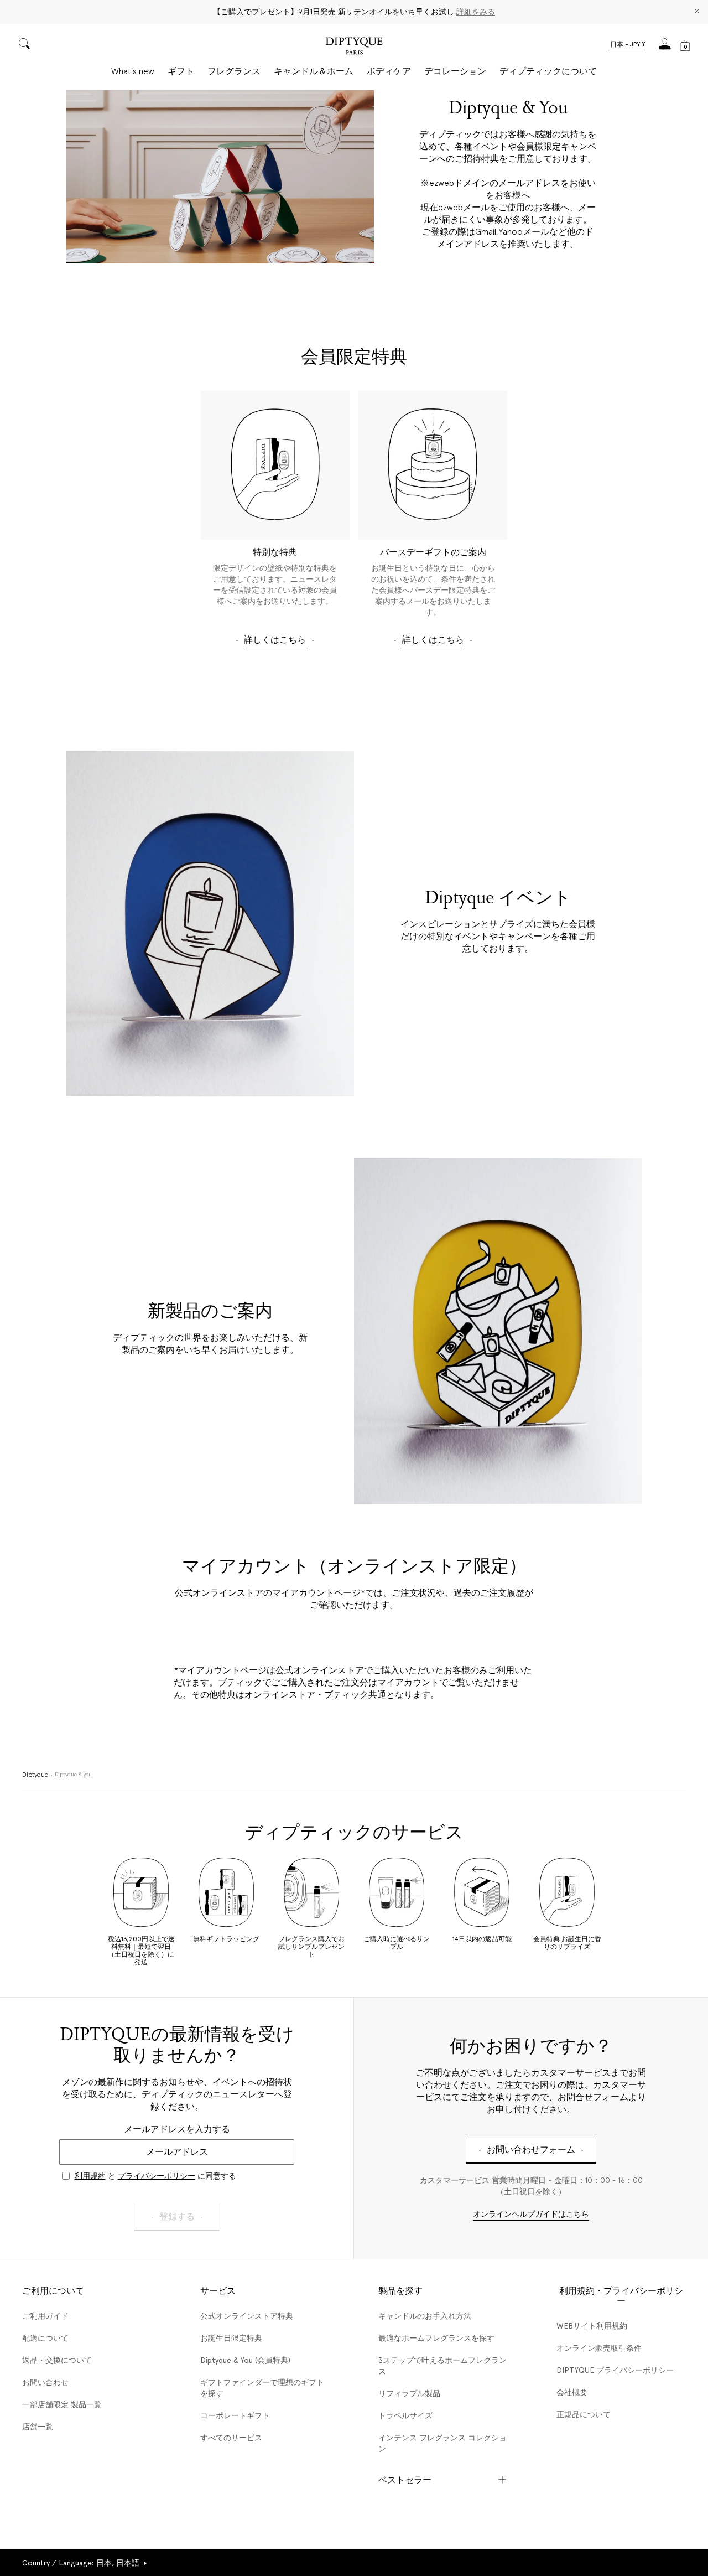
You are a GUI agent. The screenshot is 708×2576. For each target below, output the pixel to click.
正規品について (584, 2414)
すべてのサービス (231, 2438)
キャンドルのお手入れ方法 (425, 2316)
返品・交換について (57, 2360)
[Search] (24, 45)
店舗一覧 (38, 2427)
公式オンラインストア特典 (247, 2316)
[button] (628, 45)
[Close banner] (697, 12)
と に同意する (155, 2176)
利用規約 (90, 2176)
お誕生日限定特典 (231, 2338)
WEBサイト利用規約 (592, 2326)
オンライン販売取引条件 (599, 2348)
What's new (133, 71)
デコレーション (455, 71)
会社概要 (572, 2392)
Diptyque (35, 1775)
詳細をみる (476, 12)
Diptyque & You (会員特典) (245, 2360)
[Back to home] (354, 47)
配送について (45, 2338)
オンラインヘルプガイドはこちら (531, 2215)
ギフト (181, 71)
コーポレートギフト (235, 2415)
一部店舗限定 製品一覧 (62, 2404)
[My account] (665, 47)
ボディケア (389, 71)
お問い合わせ (45, 2382)
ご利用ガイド (45, 2316)
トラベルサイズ (405, 2415)
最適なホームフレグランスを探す (436, 2338)
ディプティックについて (548, 71)
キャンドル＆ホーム (314, 71)
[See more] (220, 177)
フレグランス (234, 71)
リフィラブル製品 (409, 2393)
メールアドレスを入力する (177, 2129)
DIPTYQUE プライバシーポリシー (615, 2370)
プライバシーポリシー (157, 2176)
